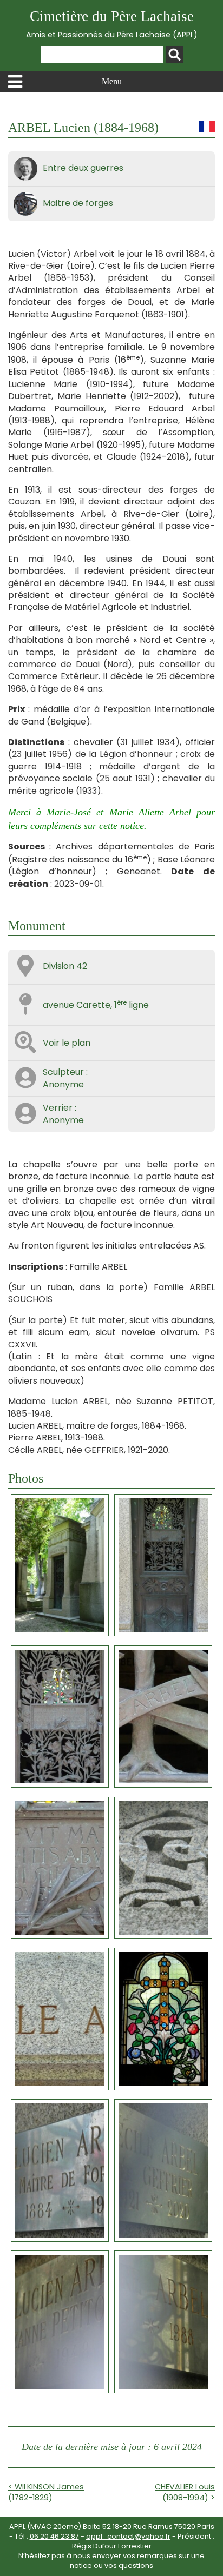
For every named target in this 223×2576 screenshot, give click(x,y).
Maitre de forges (78, 203)
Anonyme (63, 1084)
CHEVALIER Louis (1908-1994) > (185, 2492)
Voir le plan (67, 1043)
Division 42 (65, 966)
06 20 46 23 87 (54, 2536)
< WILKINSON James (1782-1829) (46, 2492)
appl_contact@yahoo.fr (128, 2536)
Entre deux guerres (83, 168)
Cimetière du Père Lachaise (112, 24)
